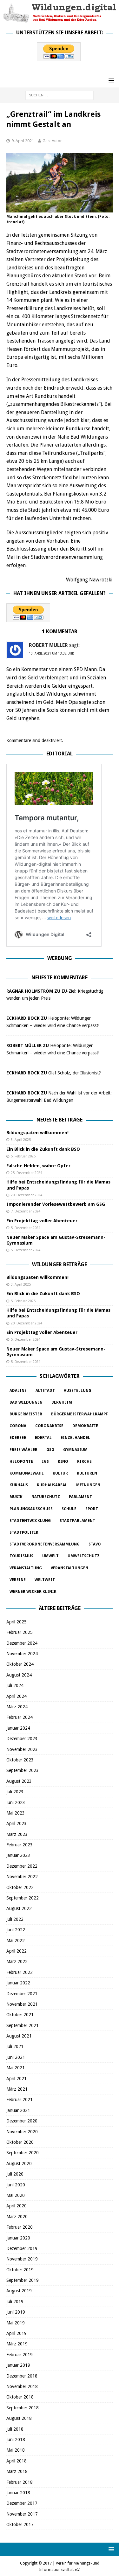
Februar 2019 (20, 2355)
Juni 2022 (16, 1930)
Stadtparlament (77, 1521)
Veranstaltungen (69, 1568)
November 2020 (22, 2132)
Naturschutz (46, 1497)
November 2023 (22, 1749)
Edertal (43, 1438)
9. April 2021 (23, 141)
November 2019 (22, 2259)
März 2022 (17, 1962)
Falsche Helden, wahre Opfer (38, 1166)
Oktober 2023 (20, 1760)
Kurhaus (19, 1485)
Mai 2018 (16, 2450)
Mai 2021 (16, 2068)
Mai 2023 (16, 1813)
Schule (69, 1509)
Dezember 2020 (22, 2121)
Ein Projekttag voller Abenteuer (42, 1221)
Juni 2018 (16, 2440)
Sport (92, 1509)
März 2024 (17, 1707)
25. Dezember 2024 (26, 1173)
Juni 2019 (16, 2312)
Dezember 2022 (22, 1866)
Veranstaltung (26, 1568)
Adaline (18, 1391)
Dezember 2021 (22, 1994)
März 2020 (17, 2217)
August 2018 (19, 2418)
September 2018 (23, 2408)
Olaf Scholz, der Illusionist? (75, 1073)
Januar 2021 (18, 2110)
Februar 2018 (20, 2482)
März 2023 (17, 1834)
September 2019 (23, 2280)
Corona (18, 1426)
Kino (63, 1462)
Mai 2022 (16, 1941)
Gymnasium (75, 1450)
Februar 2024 (20, 1717)
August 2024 (19, 1675)
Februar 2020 (20, 2227)
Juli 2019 (15, 2302)
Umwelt (50, 1556)
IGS (45, 1462)
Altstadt (45, 1391)
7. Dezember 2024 (26, 1211)
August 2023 (19, 1781)
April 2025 (17, 1622)
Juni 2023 (16, 1802)
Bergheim (62, 1402)
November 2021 (22, 2004)
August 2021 (19, 2036)
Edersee (18, 1438)
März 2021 (17, 2089)
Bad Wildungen (26, 1402)
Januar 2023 (18, 1855)
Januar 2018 (18, 2493)
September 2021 (23, 2025)
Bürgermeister (26, 1414)
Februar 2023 (20, 1845)
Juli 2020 (15, 2174)
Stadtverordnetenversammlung (45, 1544)
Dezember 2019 (22, 2248)
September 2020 (23, 2153)
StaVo (95, 1544)
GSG (50, 1450)
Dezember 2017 (22, 2503)
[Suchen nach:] (60, 95)
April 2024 (17, 1696)
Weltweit (45, 1580)
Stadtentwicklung (30, 1521)
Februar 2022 (20, 1972)
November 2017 (22, 2514)
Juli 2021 (15, 2046)
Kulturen (87, 1473)
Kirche (84, 1462)
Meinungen (88, 1485)
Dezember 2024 (22, 1643)
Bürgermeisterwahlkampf (79, 1414)
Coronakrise (49, 1426)
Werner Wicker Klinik (33, 1592)
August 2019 (19, 2291)
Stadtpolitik (24, 1532)
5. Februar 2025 (23, 1156)
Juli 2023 (15, 1792)
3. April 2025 (21, 1140)
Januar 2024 (18, 1728)
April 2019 (17, 2333)
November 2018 (22, 2386)
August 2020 (19, 2163)
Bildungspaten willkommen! (37, 1133)
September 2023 (23, 1770)
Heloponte (21, 1462)
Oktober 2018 (20, 2397)
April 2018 (17, 2461)
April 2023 (17, 1823)
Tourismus (21, 1556)
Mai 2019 (16, 2323)
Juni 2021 (16, 2057)
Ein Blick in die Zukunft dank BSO (43, 1149)
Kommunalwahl (27, 1473)
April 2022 (17, 1951)
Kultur (60, 1473)
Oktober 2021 (20, 2015)
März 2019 (17, 2344)
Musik (16, 1497)
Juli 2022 (15, 1919)
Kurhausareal (52, 1485)
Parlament (80, 1497)
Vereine (18, 1580)
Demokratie (85, 1426)
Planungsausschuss (31, 1509)
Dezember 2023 (22, 1739)
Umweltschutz (84, 1556)
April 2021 (17, 2079)
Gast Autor (52, 141)
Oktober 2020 (20, 2142)
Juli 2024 (15, 1685)
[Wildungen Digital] (60, 19)
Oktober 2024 (20, 1664)
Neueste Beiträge (60, 1120)
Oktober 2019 (20, 2270)
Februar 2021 (20, 2100)
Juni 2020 (16, 2185)
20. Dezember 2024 (26, 1195)
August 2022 (19, 1908)
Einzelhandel (75, 1438)
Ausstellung (78, 1391)
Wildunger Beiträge (60, 1264)
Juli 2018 (15, 2429)
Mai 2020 (16, 2195)
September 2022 (23, 1898)
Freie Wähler (23, 1450)
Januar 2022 (18, 1983)
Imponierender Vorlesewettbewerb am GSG (56, 1204)
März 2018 (17, 2471)
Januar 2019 (18, 2365)
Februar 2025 (20, 1632)
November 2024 (22, 1654)
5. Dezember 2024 (26, 1228)
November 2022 (22, 1877)
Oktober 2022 (20, 1887)
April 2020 (17, 2206)
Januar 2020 (18, 2238)
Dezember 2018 (22, 2376)
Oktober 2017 (20, 2524)
